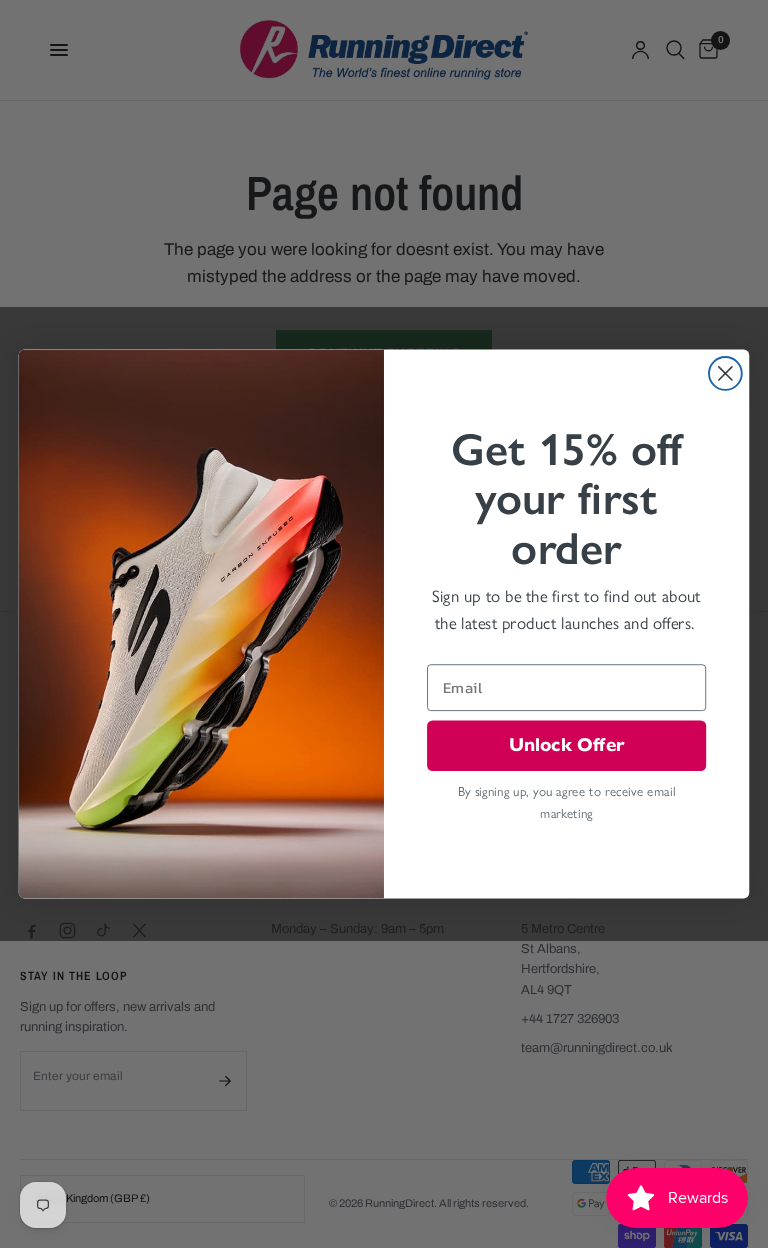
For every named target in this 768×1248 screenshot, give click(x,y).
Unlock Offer (566, 744)
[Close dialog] (725, 373)
